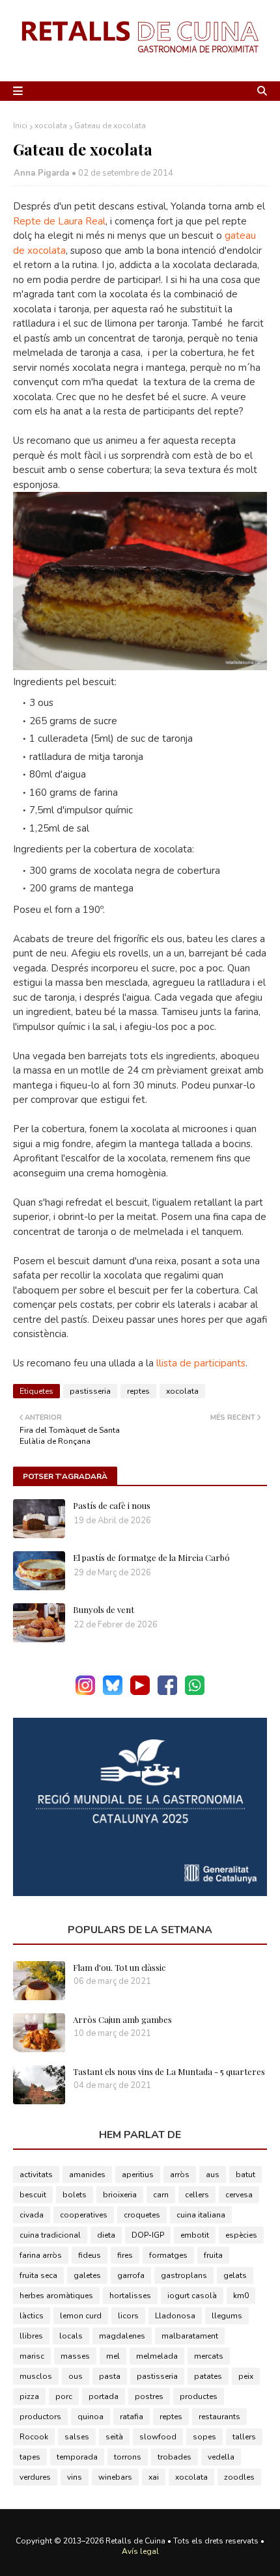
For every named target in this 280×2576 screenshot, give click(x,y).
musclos (36, 2376)
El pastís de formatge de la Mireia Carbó (151, 1557)
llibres (31, 2336)
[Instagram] (85, 1692)
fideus (90, 2255)
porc (64, 2396)
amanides (87, 2175)
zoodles (239, 2477)
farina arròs (41, 2255)
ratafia (132, 2417)
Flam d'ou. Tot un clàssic (119, 1967)
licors (128, 2316)
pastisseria (90, 1391)
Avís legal (140, 2551)
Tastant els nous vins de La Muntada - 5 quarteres (169, 2071)
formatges (168, 2255)
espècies (241, 2235)
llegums (227, 2316)
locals (71, 2336)
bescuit (33, 2195)
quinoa (91, 2417)
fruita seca (38, 2275)
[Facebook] (167, 1692)
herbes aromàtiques (56, 2296)
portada (104, 2396)
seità (114, 2437)
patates (208, 2376)
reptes (138, 1391)
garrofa (131, 2275)
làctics (32, 2316)
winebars (115, 2477)
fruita (213, 2255)
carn (161, 2195)
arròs (180, 2175)
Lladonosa (175, 2316)
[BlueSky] (113, 1692)
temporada (77, 2457)
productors (40, 2417)
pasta (110, 2376)
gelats (235, 2275)
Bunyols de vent (104, 1609)
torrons (128, 2457)
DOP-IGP (148, 2235)
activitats (36, 2175)
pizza (29, 2396)
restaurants (219, 2417)
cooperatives (84, 2215)
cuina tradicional (50, 2235)
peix (246, 2376)
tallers (244, 2437)
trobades (175, 2457)
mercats (209, 2356)
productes (199, 2396)
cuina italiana (201, 2215)
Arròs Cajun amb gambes (122, 2019)
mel (113, 2356)
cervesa (239, 2195)
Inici (20, 126)
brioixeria (120, 2195)
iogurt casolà (192, 2296)
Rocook (34, 2437)
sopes (204, 2437)
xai (154, 2477)
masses (75, 2356)
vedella (221, 2457)
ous (76, 2376)
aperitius (138, 2175)
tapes (30, 2457)
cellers (197, 2195)
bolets (75, 2195)
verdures (35, 2477)
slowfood (158, 2437)
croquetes (142, 2215)
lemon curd (81, 2316)
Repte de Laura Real (59, 221)
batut (245, 2175)
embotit (195, 2235)
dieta (106, 2235)
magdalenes (122, 2336)
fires (125, 2255)
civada (32, 2215)
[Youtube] (140, 1692)
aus (213, 2175)
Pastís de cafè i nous (112, 1505)
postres (149, 2396)
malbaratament (190, 2336)
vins (75, 2477)
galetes (87, 2275)
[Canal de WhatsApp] (195, 1692)
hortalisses (130, 2296)
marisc (32, 2356)
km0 (241, 2296)
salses (77, 2437)
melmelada (157, 2356)
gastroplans (184, 2275)
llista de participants (201, 1363)
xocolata (51, 126)
